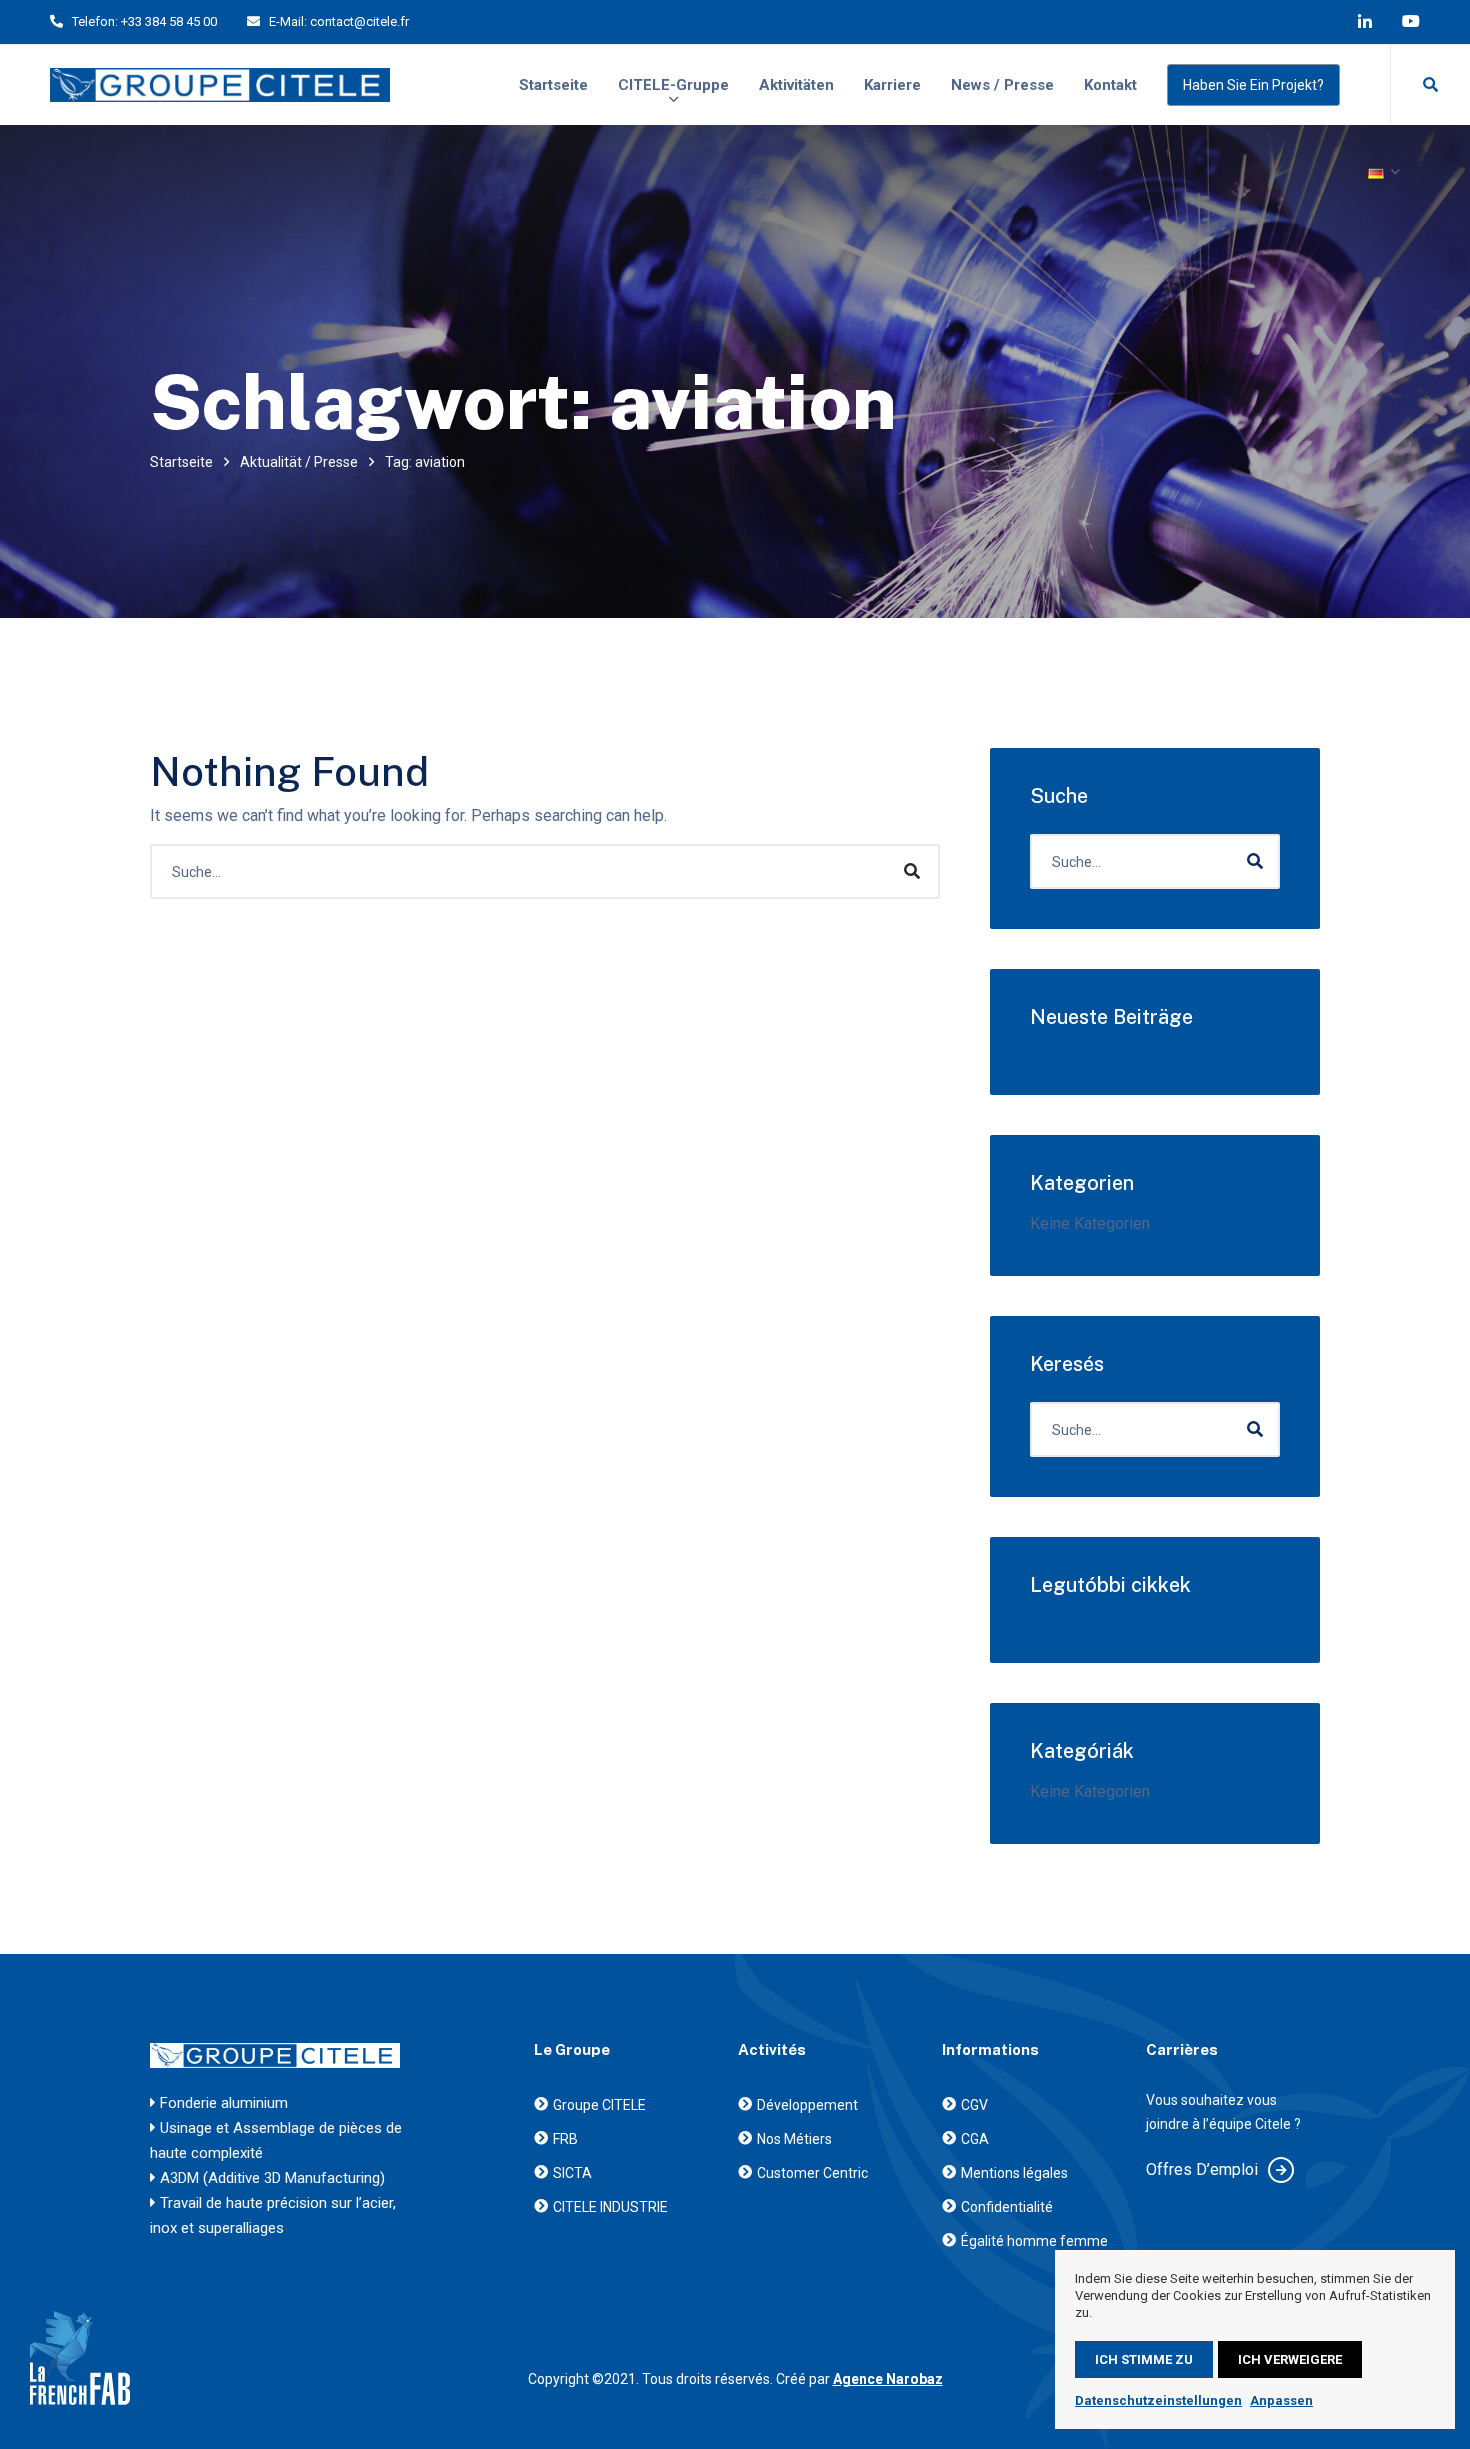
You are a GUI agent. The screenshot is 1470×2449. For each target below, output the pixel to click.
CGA (975, 2139)
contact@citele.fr (359, 21)
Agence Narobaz (888, 2379)
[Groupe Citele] (220, 85)
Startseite (553, 85)
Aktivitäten (796, 85)
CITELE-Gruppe (673, 85)
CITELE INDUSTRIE (610, 2207)
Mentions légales (1014, 2173)
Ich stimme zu (1144, 2359)
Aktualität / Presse (299, 462)
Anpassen (1281, 2400)
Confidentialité (1007, 2207)
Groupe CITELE (599, 2105)
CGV (974, 2105)
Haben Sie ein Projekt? (1253, 85)
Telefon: (95, 21)
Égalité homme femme (1034, 2241)
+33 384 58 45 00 (169, 21)
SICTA (572, 2173)
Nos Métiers (794, 2139)
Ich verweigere (1290, 2359)
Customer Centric (812, 2173)
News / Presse (1002, 85)
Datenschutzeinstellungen (1158, 2400)
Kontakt (1110, 85)
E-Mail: (288, 21)
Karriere (892, 85)
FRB (565, 2139)
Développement (807, 2105)
